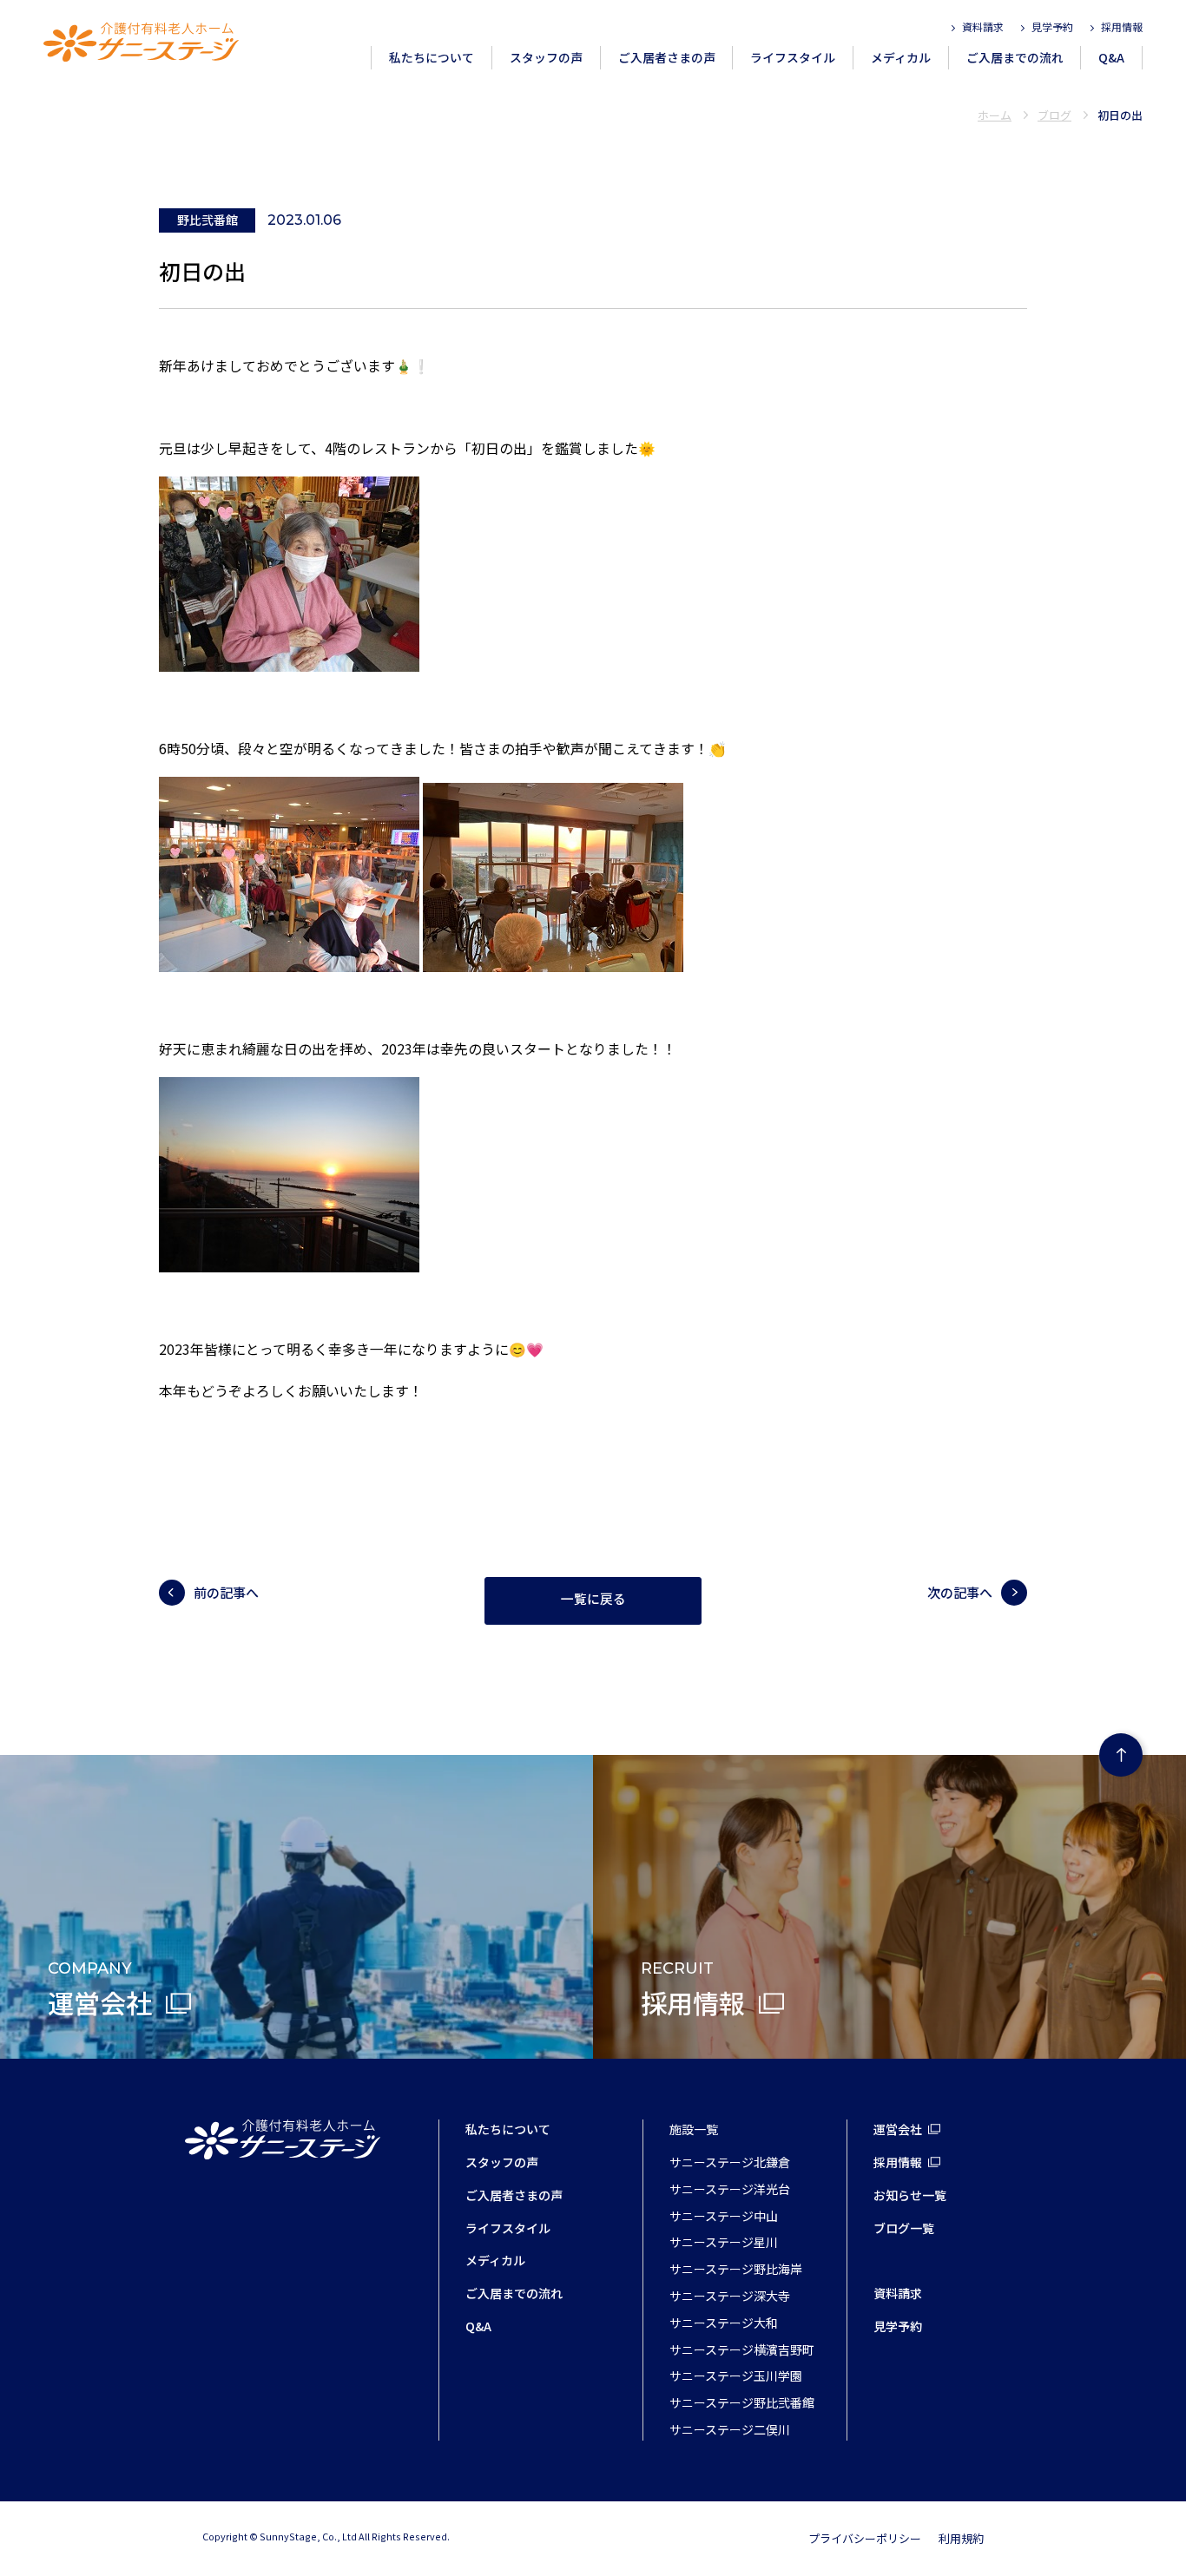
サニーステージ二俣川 (730, 2429)
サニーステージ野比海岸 (736, 2269)
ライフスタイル (793, 57)
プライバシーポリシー (865, 2538)
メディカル (901, 57)
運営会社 (898, 2129)
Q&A (1111, 57)
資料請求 (983, 26)
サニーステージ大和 (724, 2323)
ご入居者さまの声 (667, 57)
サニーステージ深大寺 (730, 2296)
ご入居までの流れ (1015, 57)
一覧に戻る (593, 1600)
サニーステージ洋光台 (730, 2189)
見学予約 (1052, 26)
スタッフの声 (546, 57)
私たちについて (432, 57)
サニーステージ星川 (724, 2242)
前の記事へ (226, 1592)
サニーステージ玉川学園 (736, 2376)
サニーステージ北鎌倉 (730, 2162)
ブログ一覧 (904, 2228)
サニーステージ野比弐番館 (742, 2402)
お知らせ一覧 (910, 2195)
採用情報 (1122, 26)
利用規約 (961, 2538)
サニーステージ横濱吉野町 (742, 2349)
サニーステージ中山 (724, 2216)
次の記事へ (960, 1592)
